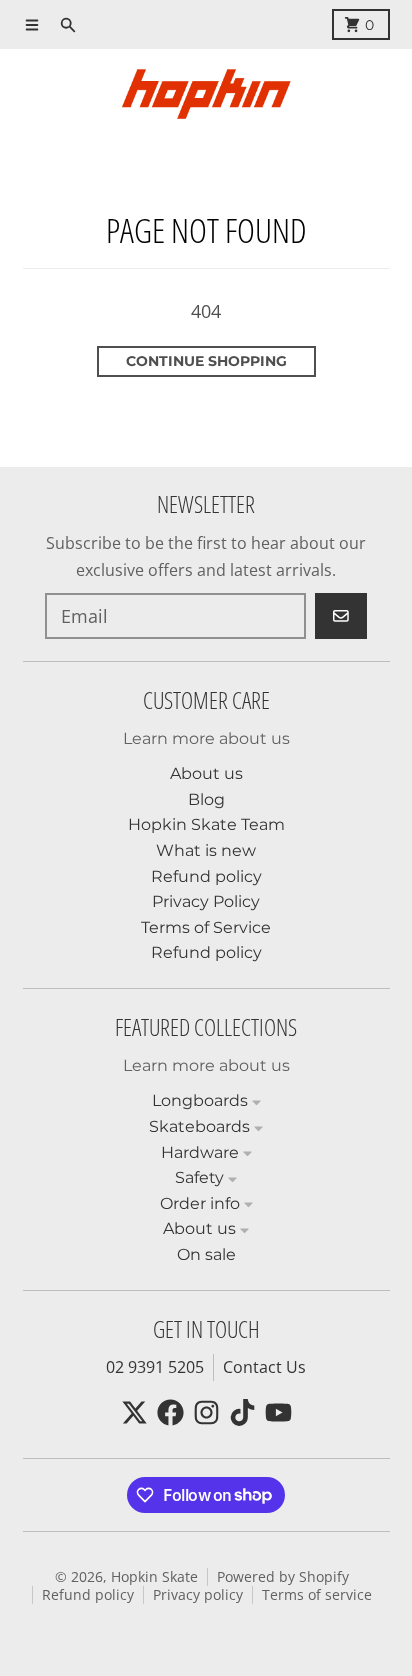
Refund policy (88, 1595)
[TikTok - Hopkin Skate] (242, 1412)
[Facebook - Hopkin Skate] (170, 1412)
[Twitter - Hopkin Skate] (134, 1412)
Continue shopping (206, 361)
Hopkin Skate (154, 1577)
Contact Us (264, 1367)
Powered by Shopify (283, 1577)
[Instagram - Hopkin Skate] (206, 1412)
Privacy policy (198, 1595)
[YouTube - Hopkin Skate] (278, 1412)
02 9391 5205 (155, 1367)
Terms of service (317, 1595)
